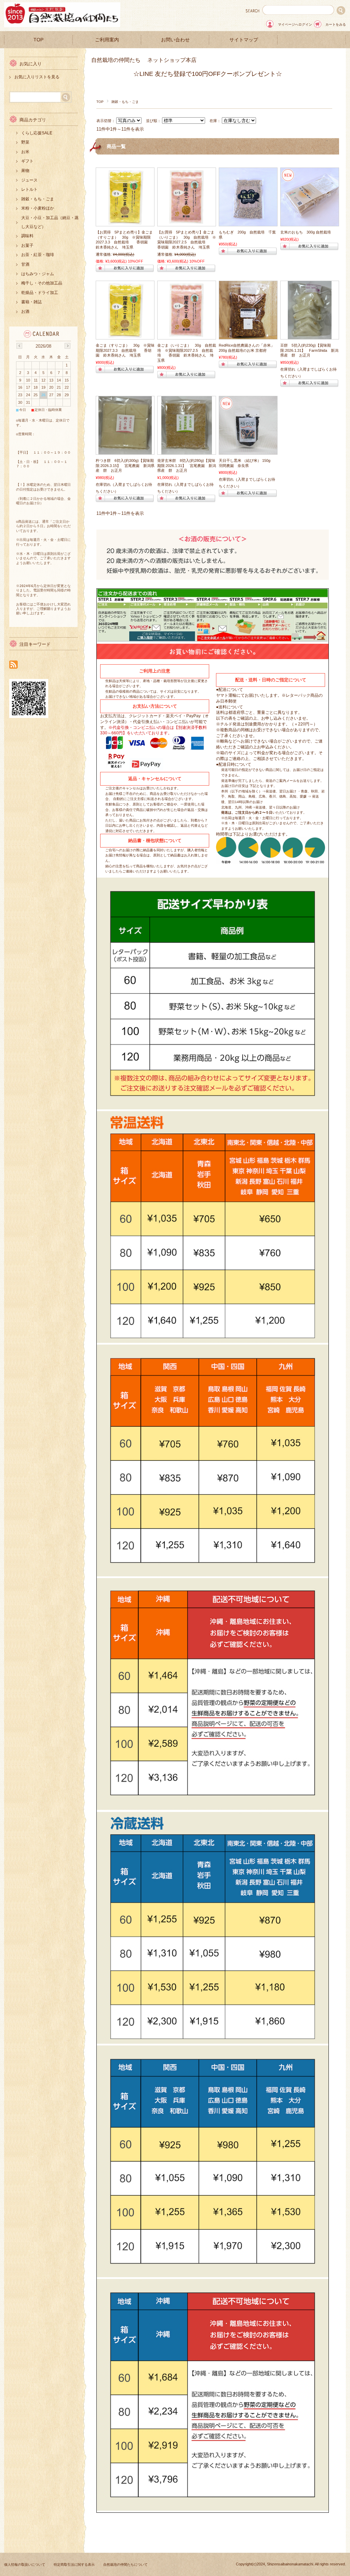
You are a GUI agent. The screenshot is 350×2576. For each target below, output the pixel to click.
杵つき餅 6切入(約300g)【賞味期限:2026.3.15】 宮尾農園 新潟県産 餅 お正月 (125, 465)
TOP (38, 40)
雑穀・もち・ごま (38, 199)
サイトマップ (244, 40)
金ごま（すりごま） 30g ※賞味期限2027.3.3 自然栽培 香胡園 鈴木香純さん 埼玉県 (125, 350)
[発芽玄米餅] (187, 451)
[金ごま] (187, 223)
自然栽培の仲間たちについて (125, 2565)
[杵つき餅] (125, 451)
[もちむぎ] (248, 223)
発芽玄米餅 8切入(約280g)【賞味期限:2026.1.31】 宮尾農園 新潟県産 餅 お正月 (187, 465)
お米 (25, 152)
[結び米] (248, 451)
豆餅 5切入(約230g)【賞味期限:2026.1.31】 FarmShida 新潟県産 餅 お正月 (309, 350)
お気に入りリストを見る (37, 77)
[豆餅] (310, 336)
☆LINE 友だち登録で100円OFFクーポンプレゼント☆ (208, 74)
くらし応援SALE (37, 133)
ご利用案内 (107, 40)
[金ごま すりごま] (125, 223)
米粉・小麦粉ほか (38, 208)
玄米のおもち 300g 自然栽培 (308, 232)
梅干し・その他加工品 (42, 283)
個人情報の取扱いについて (25, 2565)
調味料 (27, 236)
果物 (25, 171)
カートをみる (336, 24)
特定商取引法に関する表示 (74, 2565)
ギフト (27, 161)
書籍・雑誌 (31, 302)
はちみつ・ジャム (38, 274)
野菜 (25, 142)
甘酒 (25, 264)
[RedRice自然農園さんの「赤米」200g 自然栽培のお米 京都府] (248, 336)
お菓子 (27, 245)
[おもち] (310, 223)
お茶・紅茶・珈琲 (38, 255)
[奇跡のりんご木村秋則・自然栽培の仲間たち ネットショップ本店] (62, 25)
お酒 (25, 311)
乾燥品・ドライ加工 (40, 293)
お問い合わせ (175, 40)
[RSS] (14, 665)
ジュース (29, 180)
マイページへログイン (295, 24)
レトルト (29, 189)
